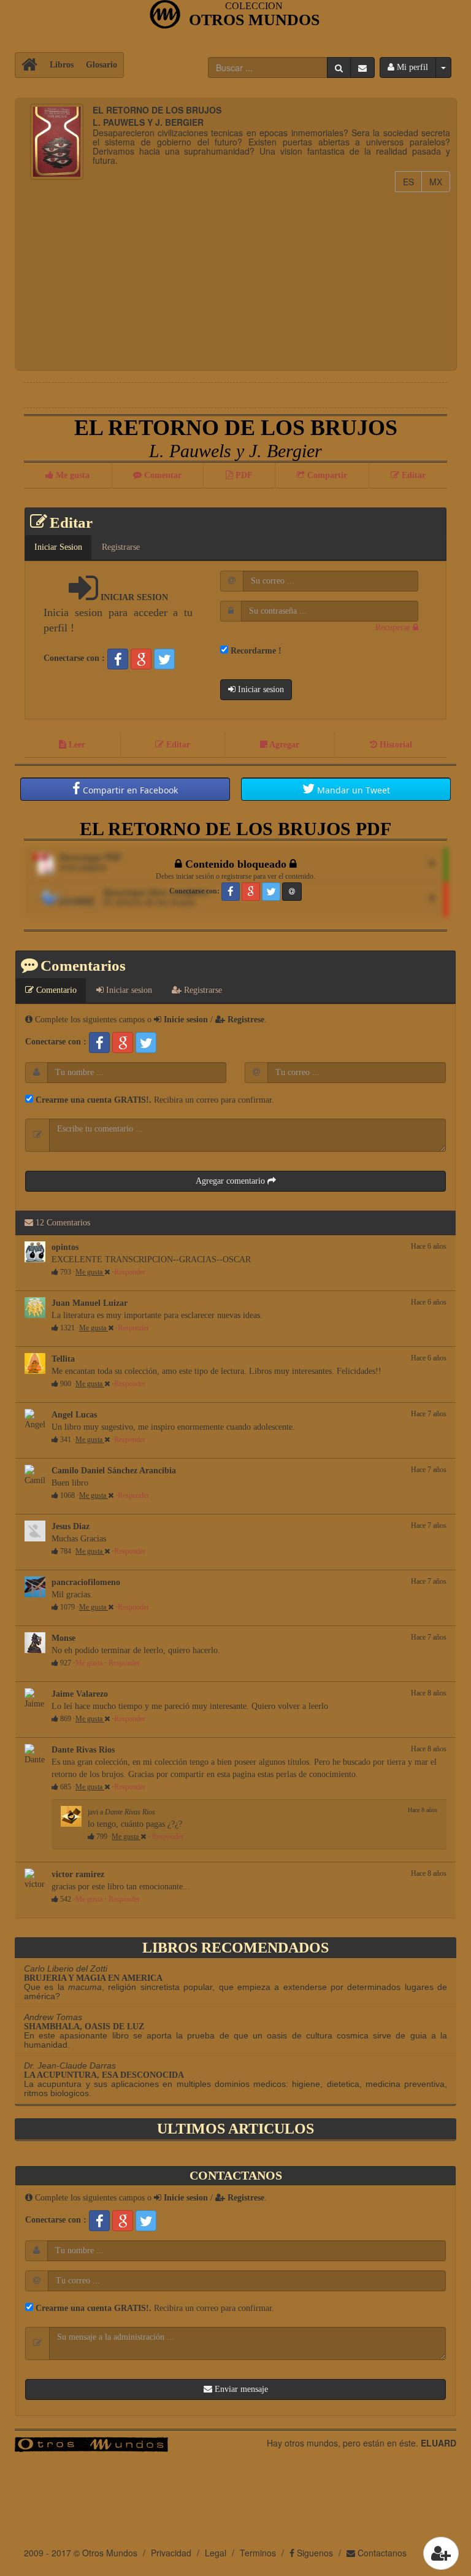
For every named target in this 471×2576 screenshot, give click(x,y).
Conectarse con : (74, 658)
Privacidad (171, 2553)
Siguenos (314, 2553)
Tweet (354, 790)
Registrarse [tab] (121, 547)
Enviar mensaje (240, 2389)
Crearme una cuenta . (92, 1100)
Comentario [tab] (55, 990)
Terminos (258, 2553)
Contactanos (381, 2553)
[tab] (435, 541)
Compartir (129, 790)
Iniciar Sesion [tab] (58, 547)
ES (412, 181)
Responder (130, 1272)
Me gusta (90, 1272)
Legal (216, 2553)
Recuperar (394, 627)
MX (440, 181)
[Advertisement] (235, 278)
